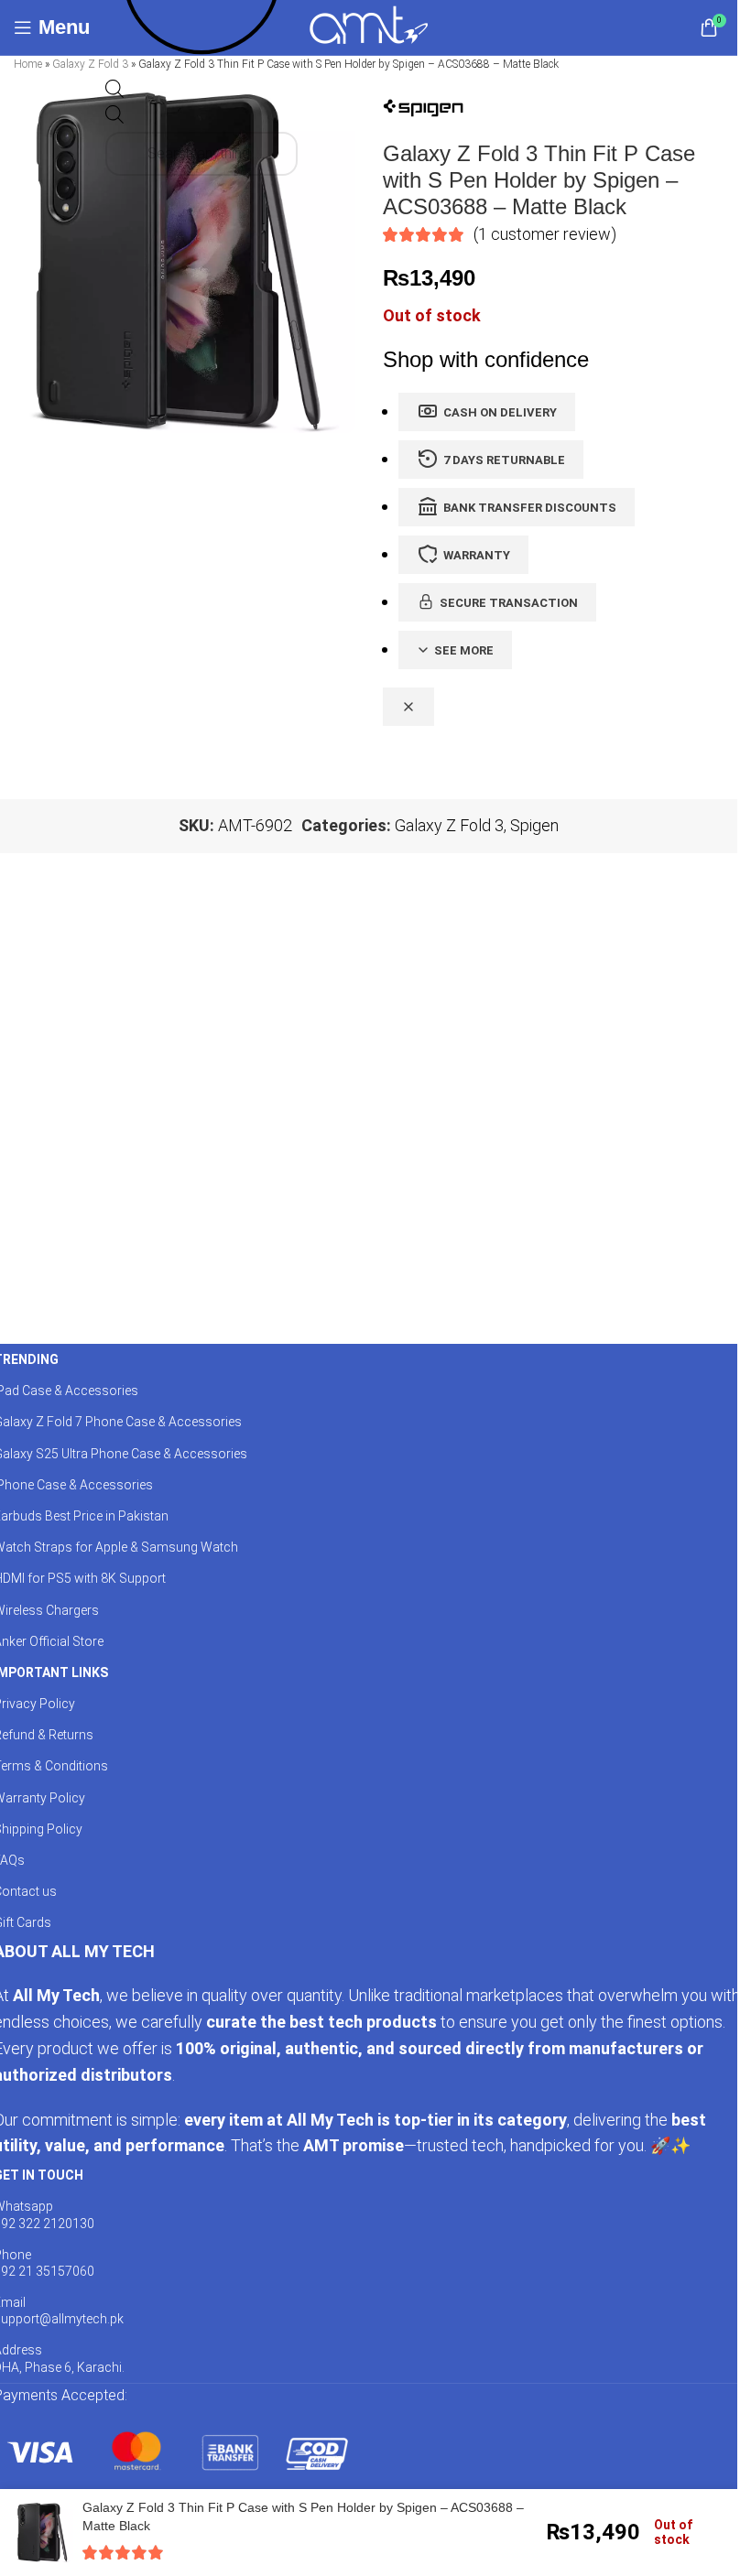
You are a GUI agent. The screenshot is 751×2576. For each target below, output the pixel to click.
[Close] (408, 707)
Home (28, 64)
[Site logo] (369, 26)
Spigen (534, 825)
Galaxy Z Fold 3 (90, 64)
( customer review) (545, 234)
